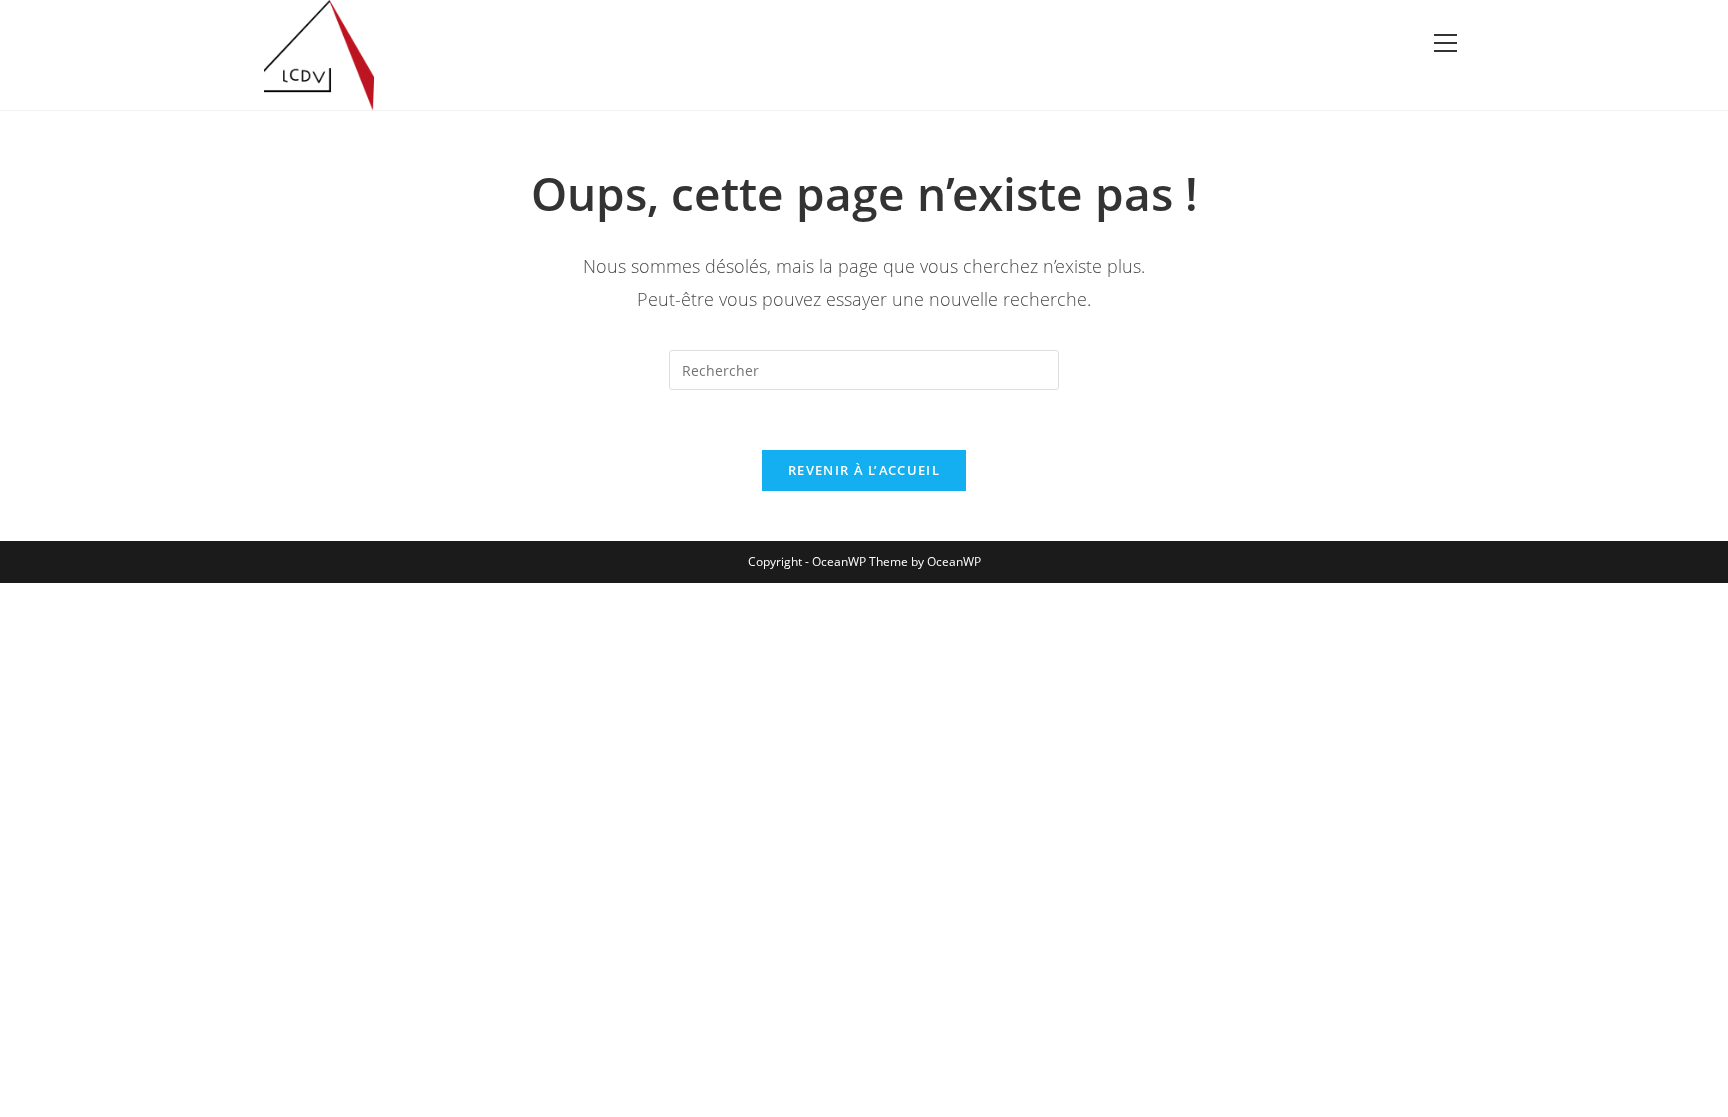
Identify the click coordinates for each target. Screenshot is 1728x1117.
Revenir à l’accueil (864, 470)
